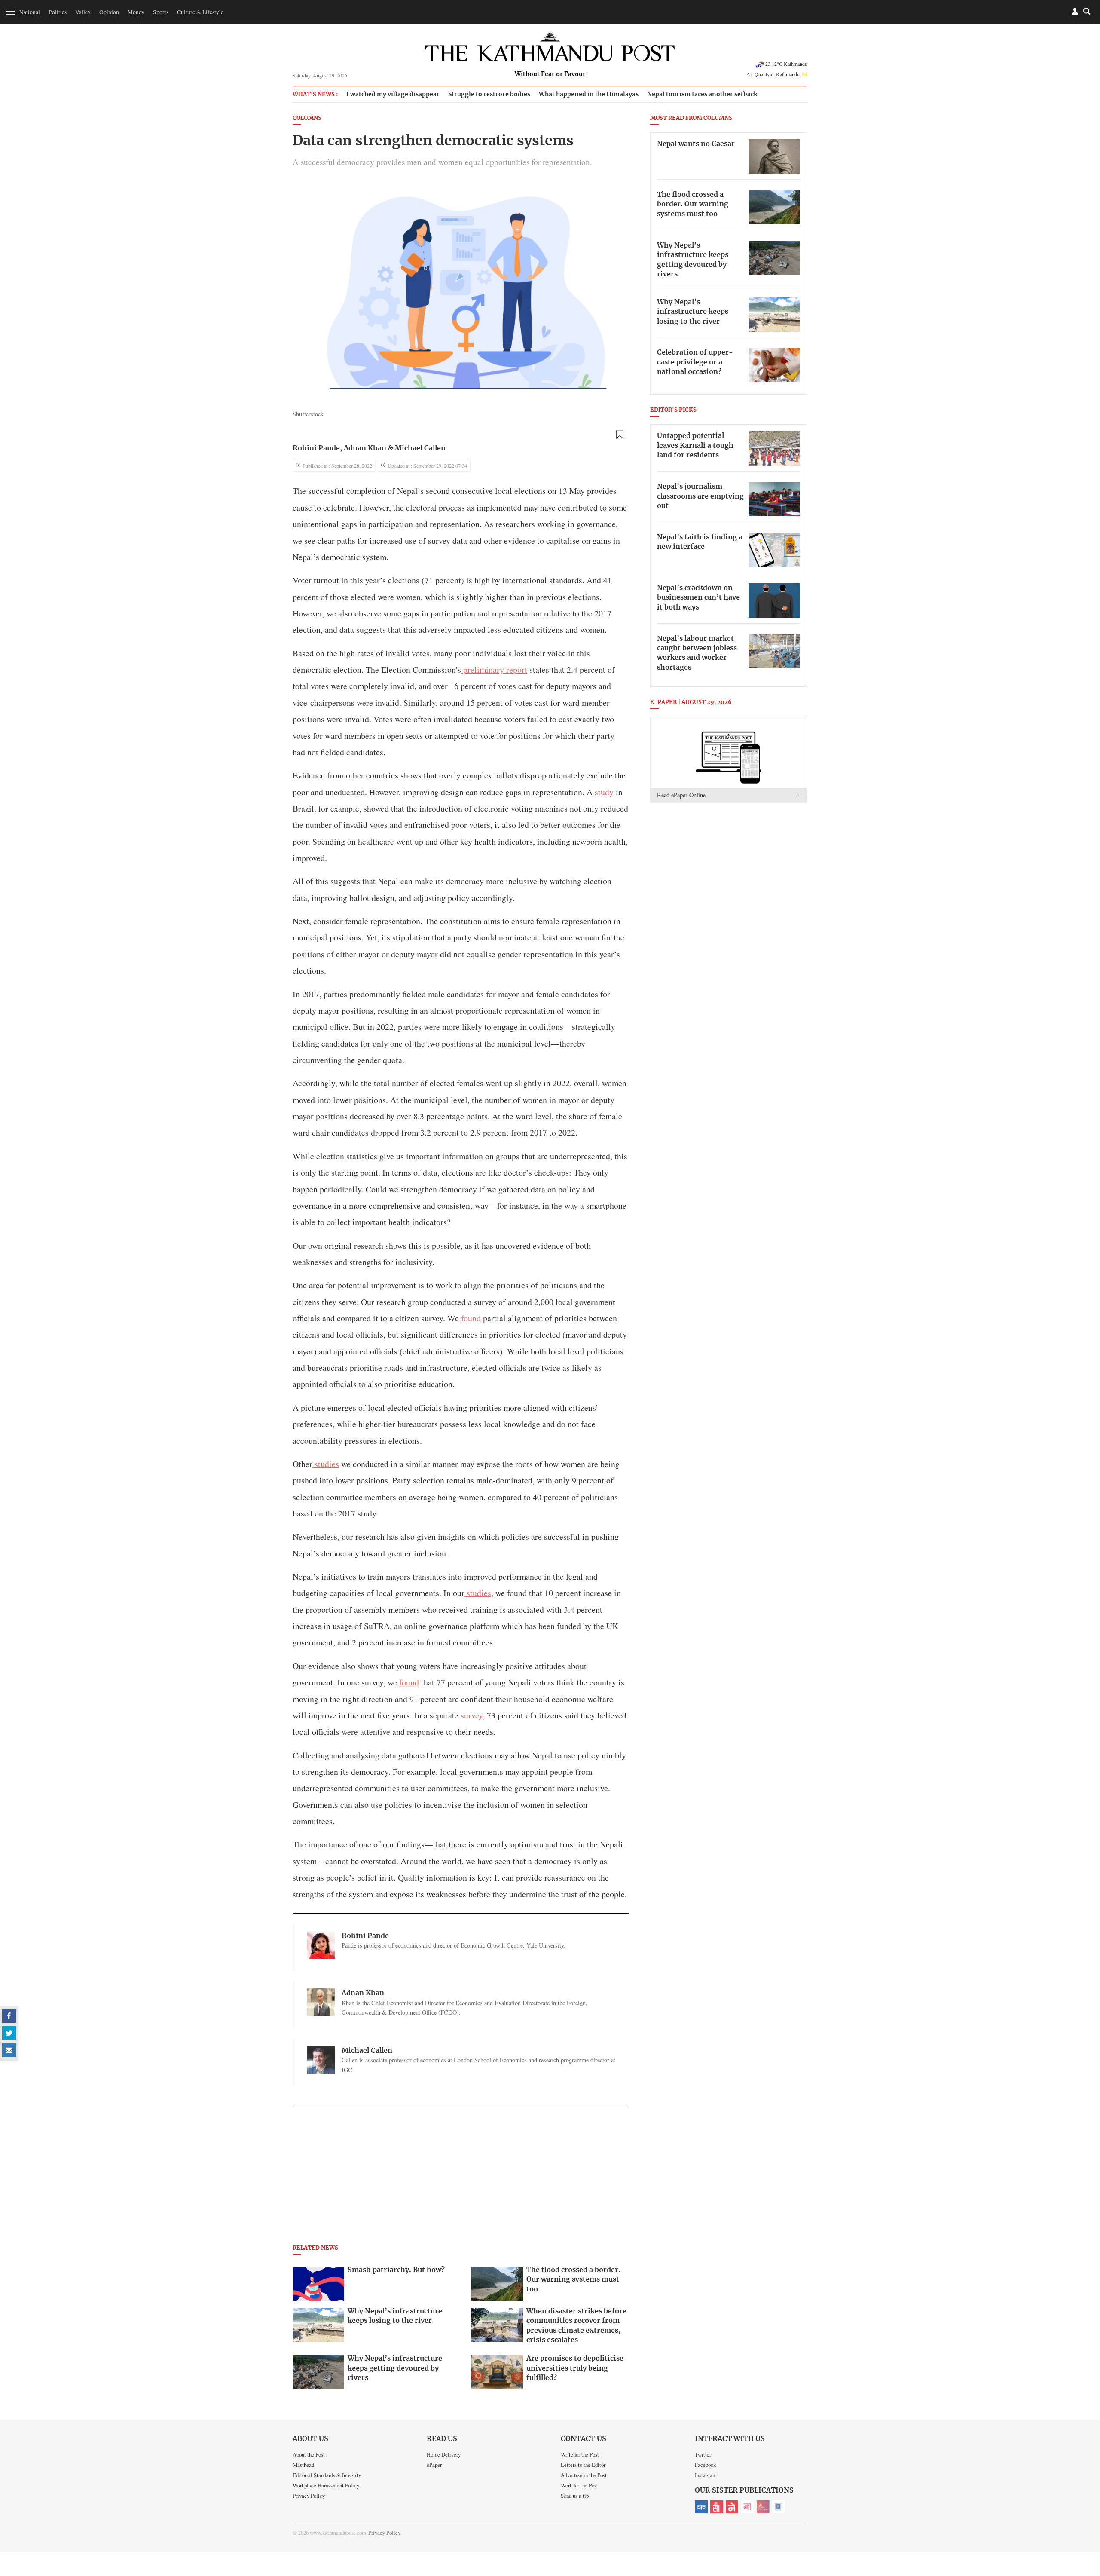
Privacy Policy (309, 2496)
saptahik (717, 2507)
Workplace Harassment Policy (326, 2485)
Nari (748, 2507)
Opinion (109, 12)
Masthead (303, 2465)
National (30, 12)
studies (326, 1464)
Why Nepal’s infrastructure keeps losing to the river (693, 312)
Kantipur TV (779, 2507)
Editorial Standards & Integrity (327, 2475)
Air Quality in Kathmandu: (777, 74)
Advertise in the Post (584, 2475)
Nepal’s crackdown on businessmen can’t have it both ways (698, 598)
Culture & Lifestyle (200, 12)
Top (1083, 2510)
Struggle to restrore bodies (489, 94)
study (603, 792)
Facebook (705, 2465)
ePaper (434, 2465)
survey (471, 1715)
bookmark (620, 435)
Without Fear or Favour (550, 74)
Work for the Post (579, 2485)
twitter (9, 2033)
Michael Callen (420, 448)
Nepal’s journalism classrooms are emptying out (700, 496)
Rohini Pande (316, 448)
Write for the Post (580, 2454)
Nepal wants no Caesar (696, 144)
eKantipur (701, 2507)
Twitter (703, 2454)
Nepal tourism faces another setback (702, 94)
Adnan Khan (365, 448)
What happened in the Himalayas (589, 94)
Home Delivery (444, 2454)
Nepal (732, 2507)
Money (136, 12)
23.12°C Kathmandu (786, 64)
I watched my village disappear (393, 94)
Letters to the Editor (583, 2465)
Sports (161, 12)
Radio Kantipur (763, 2507)
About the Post (309, 2454)
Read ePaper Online (681, 795)
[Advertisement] (461, 2178)
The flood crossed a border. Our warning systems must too (693, 204)
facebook (9, 2016)
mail (9, 2050)
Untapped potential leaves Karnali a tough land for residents (695, 446)
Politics (58, 12)
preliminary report (494, 669)
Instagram (706, 2475)
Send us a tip (575, 2496)
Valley (83, 12)
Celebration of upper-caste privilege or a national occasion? (695, 362)
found (470, 1318)
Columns (307, 118)
